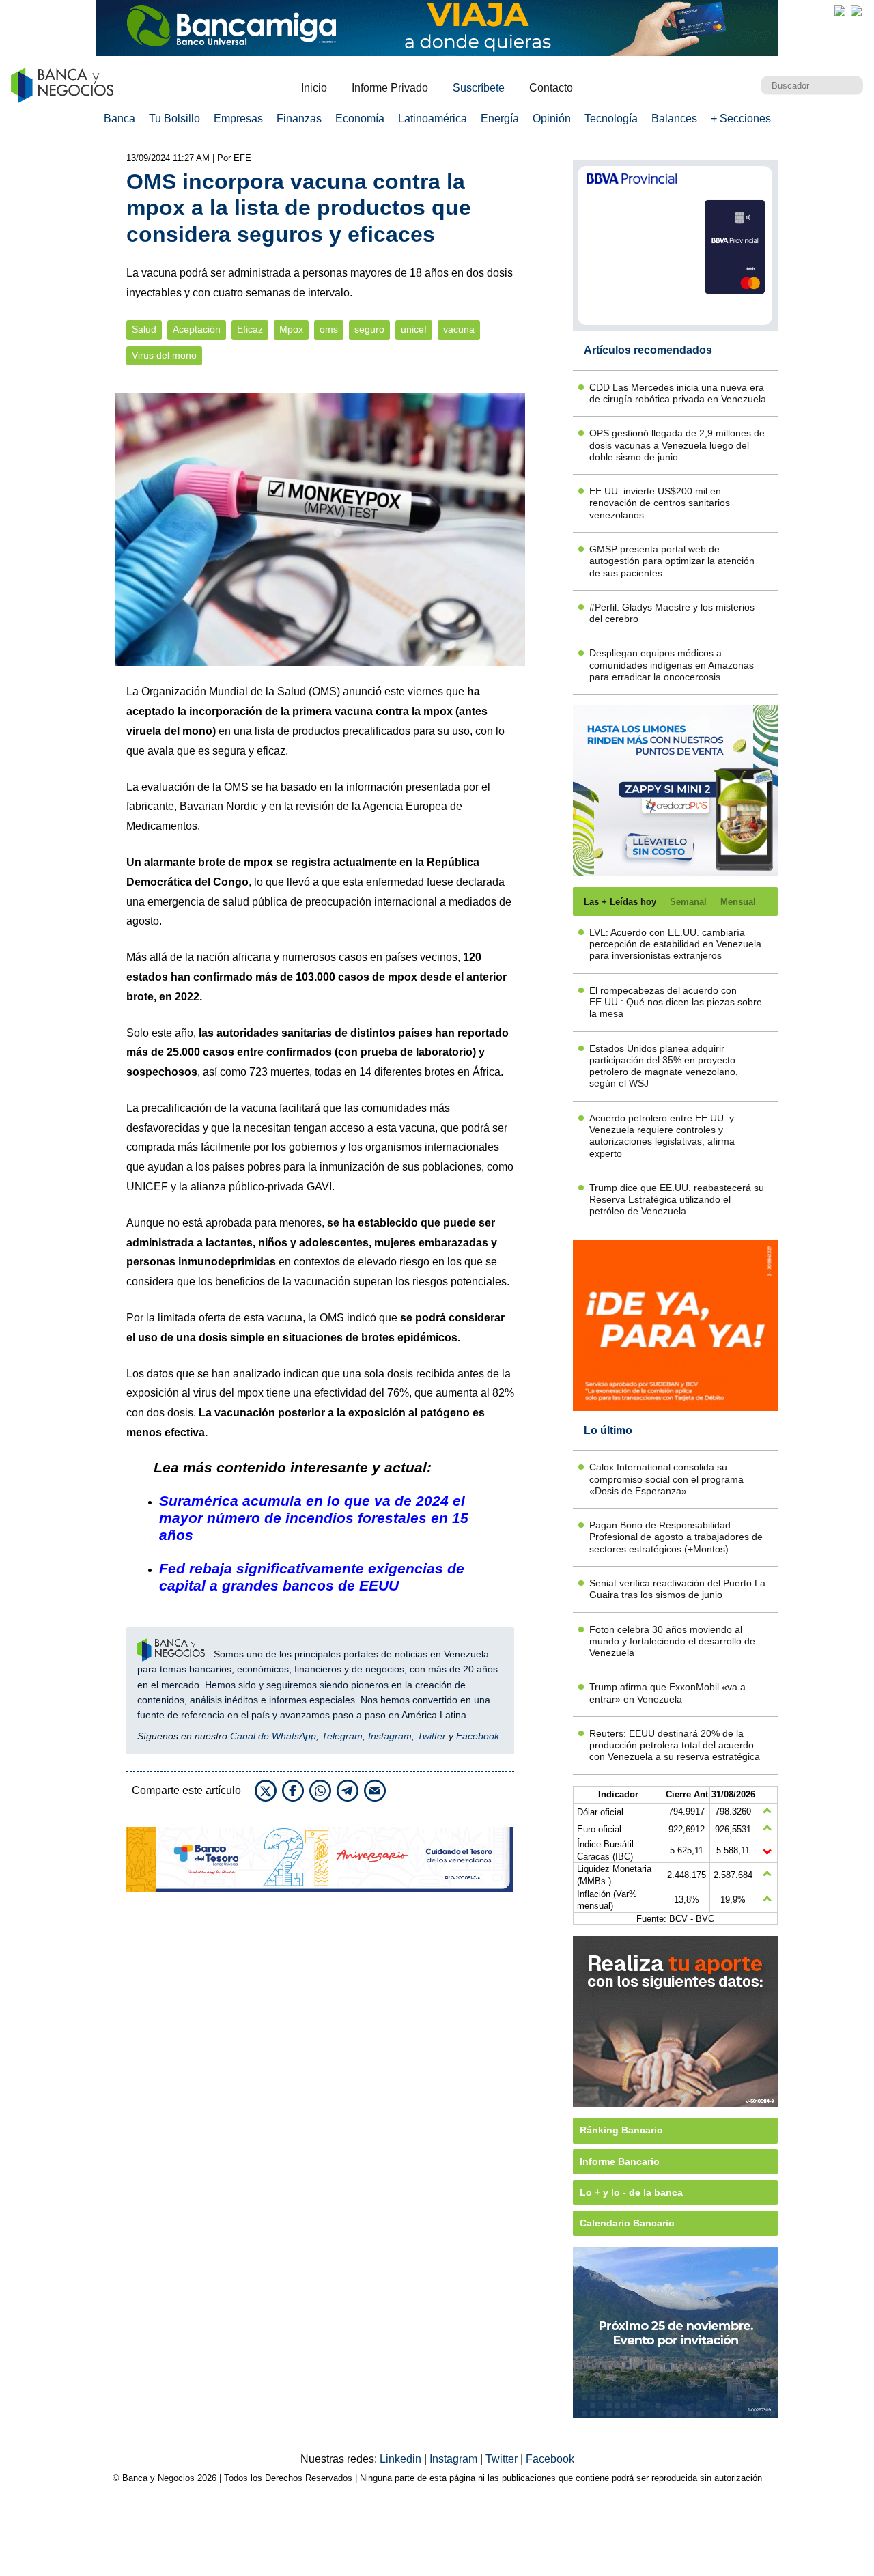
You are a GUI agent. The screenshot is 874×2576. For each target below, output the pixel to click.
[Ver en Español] (856, 11)
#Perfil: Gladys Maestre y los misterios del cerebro (672, 613)
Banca (119, 118)
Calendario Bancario (627, 2223)
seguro (369, 330)
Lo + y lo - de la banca (631, 2192)
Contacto (551, 88)
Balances (674, 118)
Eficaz (250, 330)
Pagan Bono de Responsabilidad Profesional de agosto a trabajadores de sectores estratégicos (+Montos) (676, 1537)
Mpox (291, 330)
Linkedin (402, 2459)
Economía (360, 118)
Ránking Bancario (621, 2130)
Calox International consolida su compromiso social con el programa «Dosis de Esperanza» (666, 1479)
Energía (500, 118)
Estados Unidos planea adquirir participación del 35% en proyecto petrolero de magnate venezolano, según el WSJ (664, 1066)
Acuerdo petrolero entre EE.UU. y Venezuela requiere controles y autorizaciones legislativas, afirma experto (662, 1136)
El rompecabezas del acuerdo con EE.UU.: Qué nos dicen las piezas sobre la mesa (676, 1002)
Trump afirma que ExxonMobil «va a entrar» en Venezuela (667, 1693)
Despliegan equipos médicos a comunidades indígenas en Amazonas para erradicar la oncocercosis (672, 665)
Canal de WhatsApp (273, 1736)
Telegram (342, 1736)
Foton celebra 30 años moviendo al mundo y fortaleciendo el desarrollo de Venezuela (672, 1641)
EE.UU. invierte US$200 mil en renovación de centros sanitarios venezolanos (660, 503)
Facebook (478, 1736)
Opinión (552, 118)
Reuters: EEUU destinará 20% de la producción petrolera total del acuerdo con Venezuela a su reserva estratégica (675, 1745)
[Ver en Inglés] (840, 11)
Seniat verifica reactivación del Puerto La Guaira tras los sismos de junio (677, 1589)
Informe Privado (390, 88)
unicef (414, 330)
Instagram (390, 1736)
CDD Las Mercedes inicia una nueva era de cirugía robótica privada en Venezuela (678, 393)
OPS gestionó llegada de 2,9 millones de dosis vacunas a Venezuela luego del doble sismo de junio (677, 445)
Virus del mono (164, 355)
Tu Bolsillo (174, 118)
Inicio (314, 88)
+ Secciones (741, 118)
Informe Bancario (620, 2161)
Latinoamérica (433, 118)
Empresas (238, 118)
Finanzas (299, 118)
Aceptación (197, 330)
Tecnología (611, 118)
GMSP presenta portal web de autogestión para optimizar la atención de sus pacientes (672, 561)
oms (329, 330)
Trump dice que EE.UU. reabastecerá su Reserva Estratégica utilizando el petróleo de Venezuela (677, 1200)
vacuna (459, 330)
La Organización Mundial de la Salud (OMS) (233, 691)
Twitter (432, 1736)
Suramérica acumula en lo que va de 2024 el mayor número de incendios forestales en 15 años (314, 1518)
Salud (144, 330)
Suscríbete (479, 88)
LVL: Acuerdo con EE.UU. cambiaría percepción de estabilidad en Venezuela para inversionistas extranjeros (675, 944)
